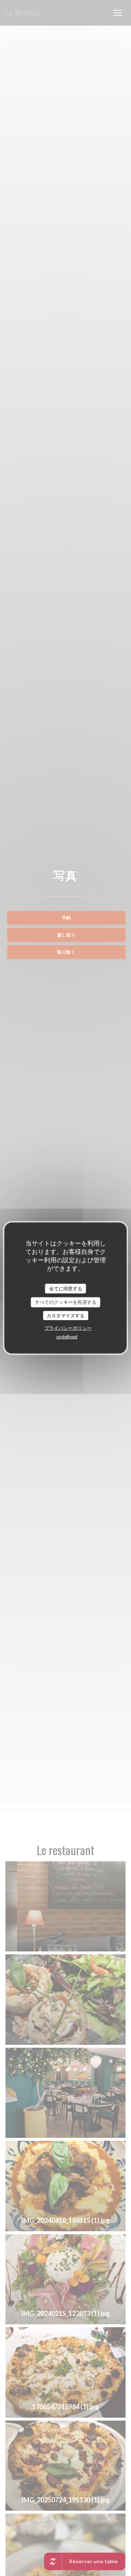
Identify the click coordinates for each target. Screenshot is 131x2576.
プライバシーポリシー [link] (68, 1328)
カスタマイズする (65, 1315)
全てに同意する (66, 1288)
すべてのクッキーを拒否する (66, 1302)
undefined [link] (67, 1337)
